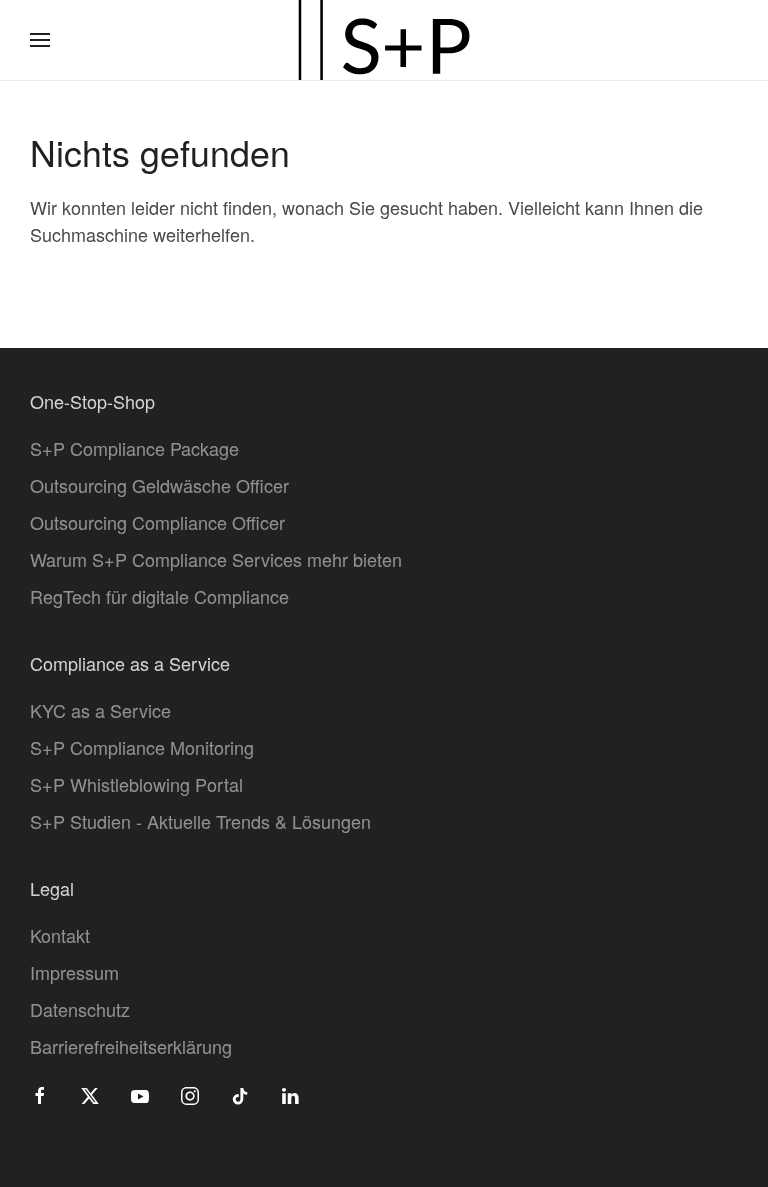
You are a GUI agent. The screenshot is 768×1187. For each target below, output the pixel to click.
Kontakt (60, 935)
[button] (40, 40)
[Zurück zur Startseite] (384, 40)
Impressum (74, 972)
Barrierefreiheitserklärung (131, 1046)
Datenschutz (80, 1009)
